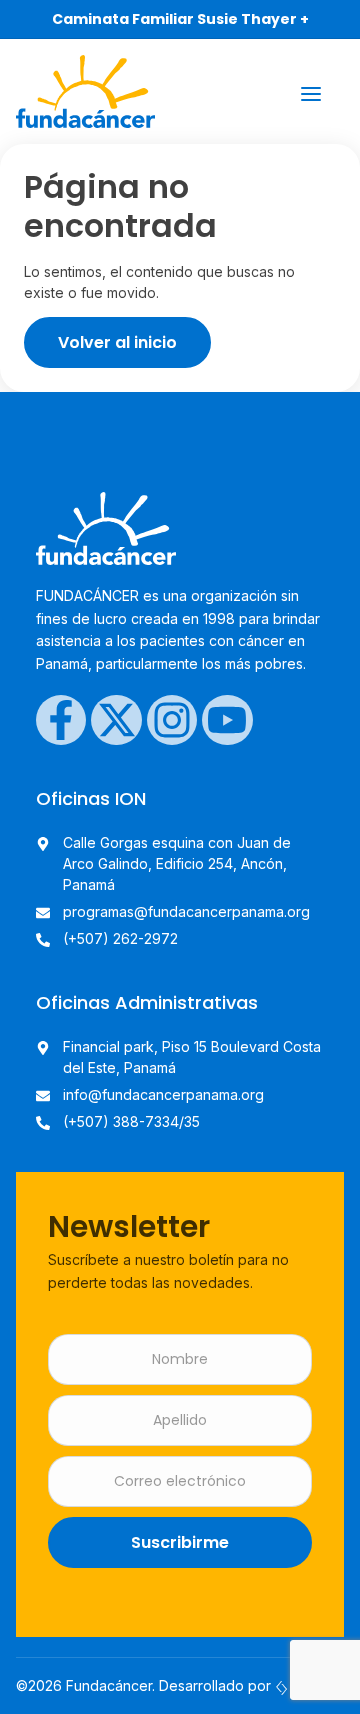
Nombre (180, 1359)
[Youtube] (227, 720)
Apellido (180, 1420)
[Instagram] (172, 720)
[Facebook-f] (61, 720)
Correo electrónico (180, 1481)
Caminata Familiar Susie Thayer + (180, 19)
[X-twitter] (116, 720)
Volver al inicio (117, 342)
